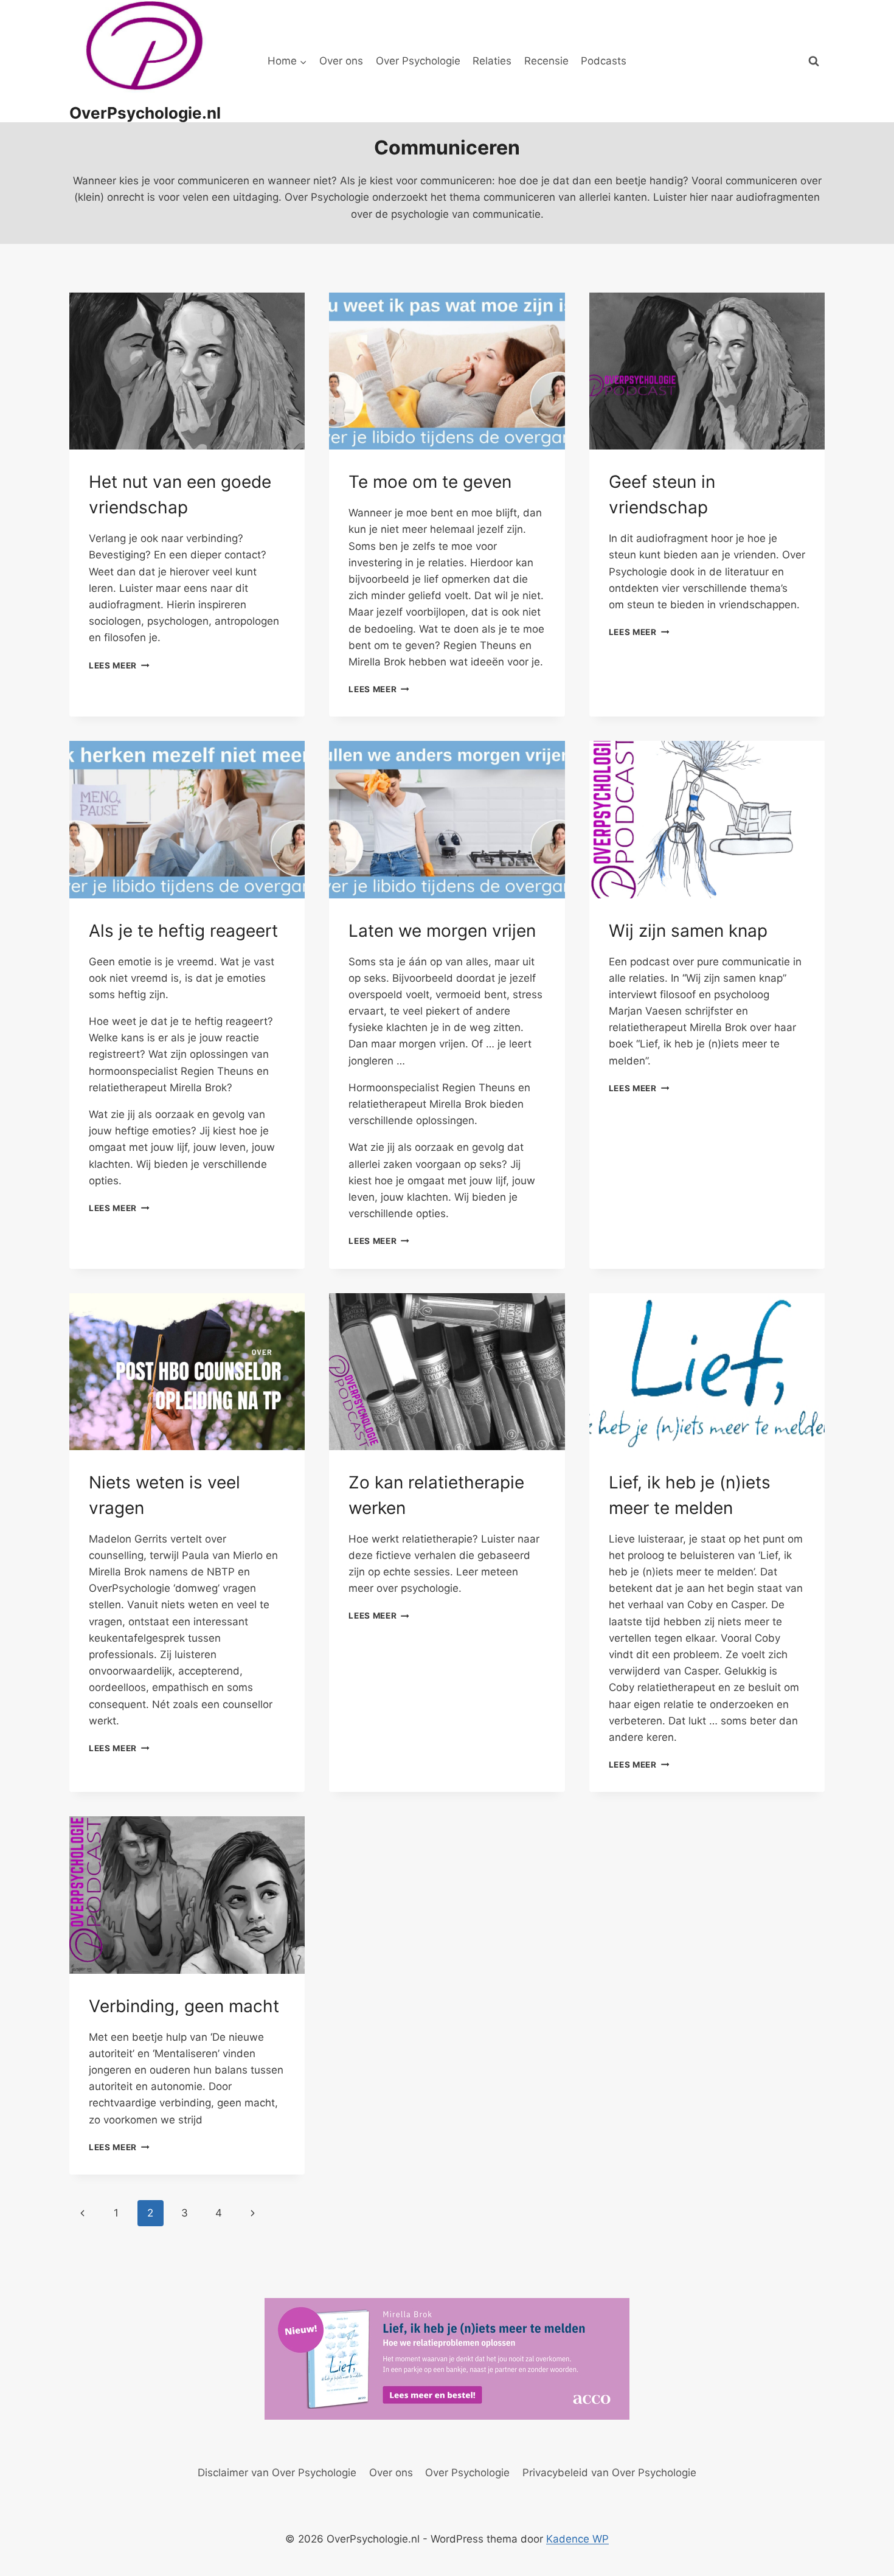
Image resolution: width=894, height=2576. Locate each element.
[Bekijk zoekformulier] (814, 61)
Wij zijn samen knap (688, 931)
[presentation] (187, 371)
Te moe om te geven (430, 482)
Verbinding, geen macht (184, 2006)
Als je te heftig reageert (183, 931)
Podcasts (604, 61)
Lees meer (119, 665)
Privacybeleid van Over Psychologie (609, 2473)
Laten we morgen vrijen (442, 931)
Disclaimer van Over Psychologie (277, 2473)
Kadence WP (577, 2539)
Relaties (492, 61)
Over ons (341, 61)
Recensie (546, 61)
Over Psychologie (418, 61)
